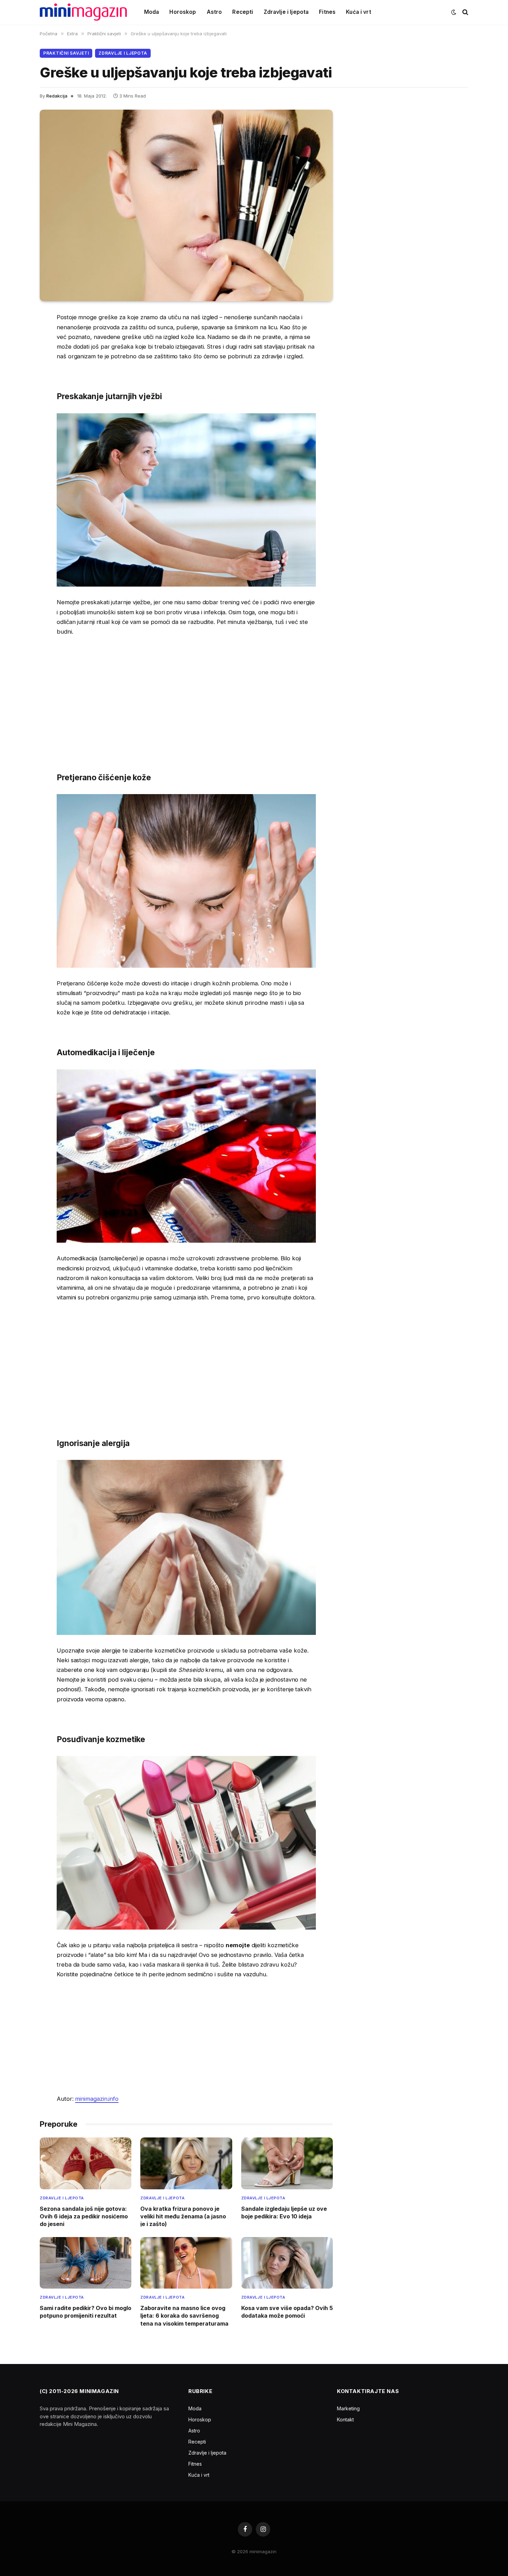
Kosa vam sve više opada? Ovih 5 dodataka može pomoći (287, 2312)
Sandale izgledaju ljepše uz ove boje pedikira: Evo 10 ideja (284, 2212)
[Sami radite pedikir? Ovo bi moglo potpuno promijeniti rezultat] (86, 2263)
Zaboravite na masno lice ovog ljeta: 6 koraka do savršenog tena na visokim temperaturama (184, 2316)
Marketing (348, 2408)
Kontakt (345, 2419)
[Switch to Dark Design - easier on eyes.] (454, 12)
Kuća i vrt (359, 12)
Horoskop (183, 12)
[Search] (465, 12)
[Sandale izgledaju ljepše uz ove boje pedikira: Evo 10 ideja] (287, 2163)
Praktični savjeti (66, 53)
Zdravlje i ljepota (286, 12)
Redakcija (57, 96)
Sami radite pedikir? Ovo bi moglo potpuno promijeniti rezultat (86, 2312)
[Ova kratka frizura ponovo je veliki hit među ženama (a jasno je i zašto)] (186, 2163)
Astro (214, 12)
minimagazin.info (97, 2099)
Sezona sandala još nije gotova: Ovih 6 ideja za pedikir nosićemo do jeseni (84, 2216)
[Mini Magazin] (83, 12)
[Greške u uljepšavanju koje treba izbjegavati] (186, 205)
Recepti (243, 12)
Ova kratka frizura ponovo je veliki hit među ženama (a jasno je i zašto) (183, 2216)
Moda (152, 12)
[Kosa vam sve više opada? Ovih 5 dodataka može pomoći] (287, 2263)
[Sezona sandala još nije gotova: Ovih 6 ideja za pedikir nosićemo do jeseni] (86, 2163)
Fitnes (327, 12)
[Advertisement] (186, 694)
